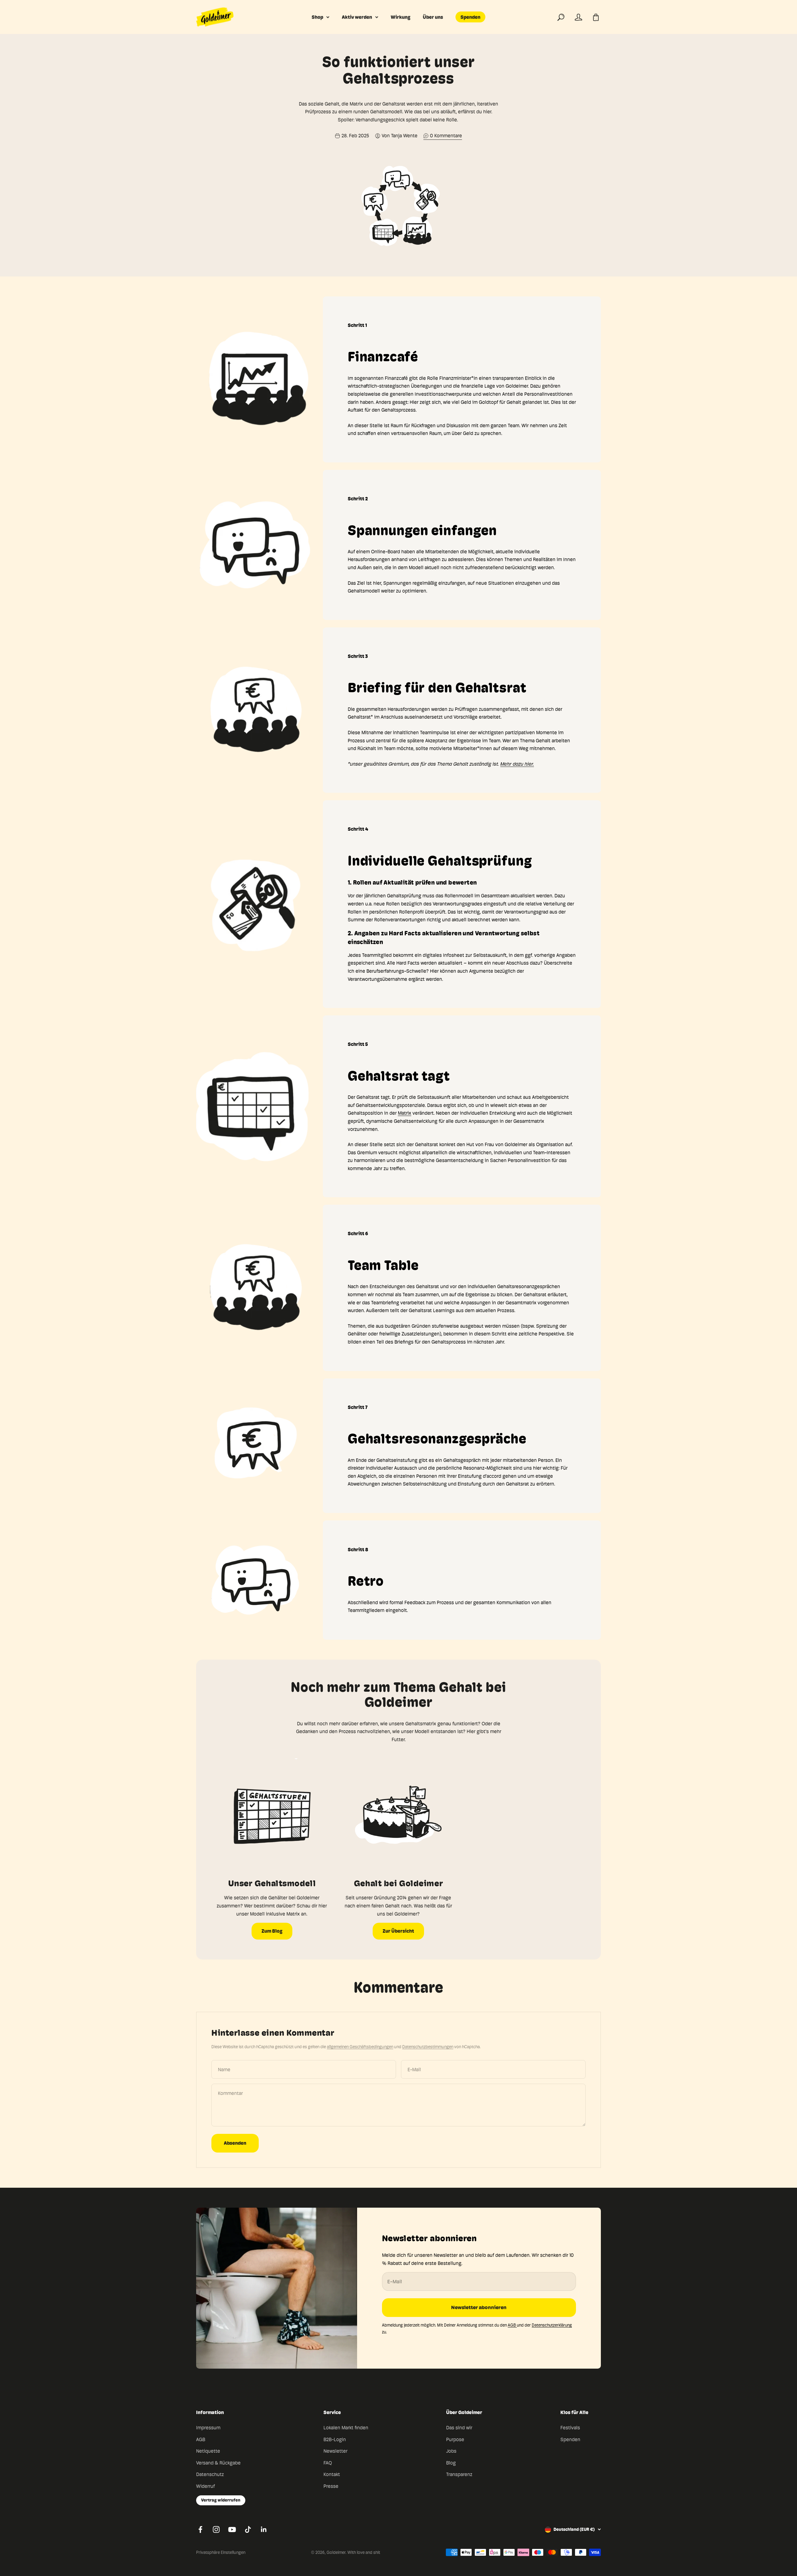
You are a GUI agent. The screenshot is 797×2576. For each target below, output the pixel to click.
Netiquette (208, 2451)
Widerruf (205, 2486)
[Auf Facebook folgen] (200, 2529)
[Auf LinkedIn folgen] (264, 2529)
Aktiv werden (357, 17)
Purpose (455, 2439)
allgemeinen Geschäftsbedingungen (360, 2047)
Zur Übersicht (398, 1931)
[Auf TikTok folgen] (248, 2529)
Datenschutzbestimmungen (428, 2047)
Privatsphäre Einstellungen (221, 2552)
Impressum (208, 2428)
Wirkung (401, 17)
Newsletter (335, 2451)
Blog (451, 2463)
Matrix (405, 1113)
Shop (317, 17)
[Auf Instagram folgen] (216, 2529)
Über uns (433, 17)
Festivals (570, 2428)
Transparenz (459, 2474)
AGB (512, 2325)
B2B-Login (335, 2439)
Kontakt (332, 2474)
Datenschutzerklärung (552, 2325)
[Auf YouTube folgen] (232, 2529)
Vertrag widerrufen (221, 2500)
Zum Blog (272, 1931)
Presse (331, 2486)
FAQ (328, 2463)
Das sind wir (459, 2428)
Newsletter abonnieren (479, 2307)
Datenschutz (210, 2474)
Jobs (451, 2451)
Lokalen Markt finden (346, 2428)
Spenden (470, 17)
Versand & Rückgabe (218, 2463)
